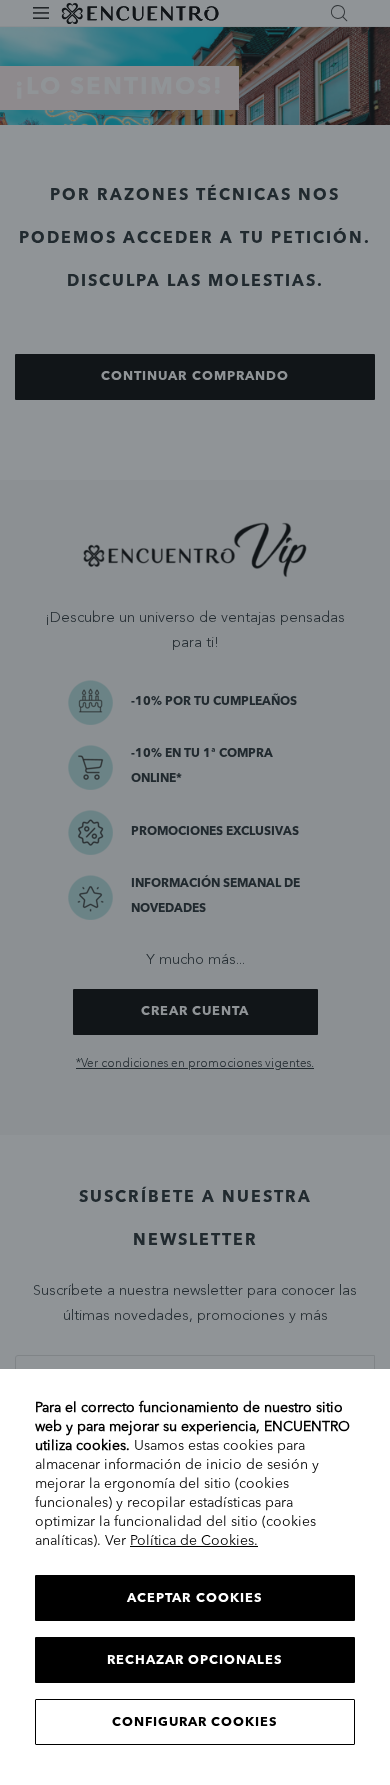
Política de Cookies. (194, 1541)
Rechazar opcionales (195, 1660)
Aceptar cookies (195, 1598)
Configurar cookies (195, 1722)
